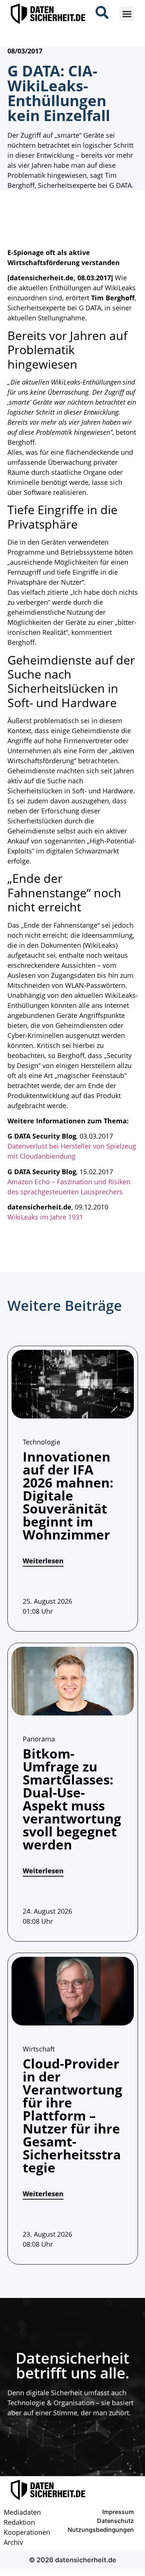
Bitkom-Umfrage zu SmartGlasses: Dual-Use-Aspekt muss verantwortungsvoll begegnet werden (72, 1799)
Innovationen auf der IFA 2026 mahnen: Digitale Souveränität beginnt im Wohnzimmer (68, 1496)
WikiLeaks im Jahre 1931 (45, 1217)
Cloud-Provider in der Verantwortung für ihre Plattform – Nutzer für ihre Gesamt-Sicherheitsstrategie (72, 2115)
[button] (127, 14)
